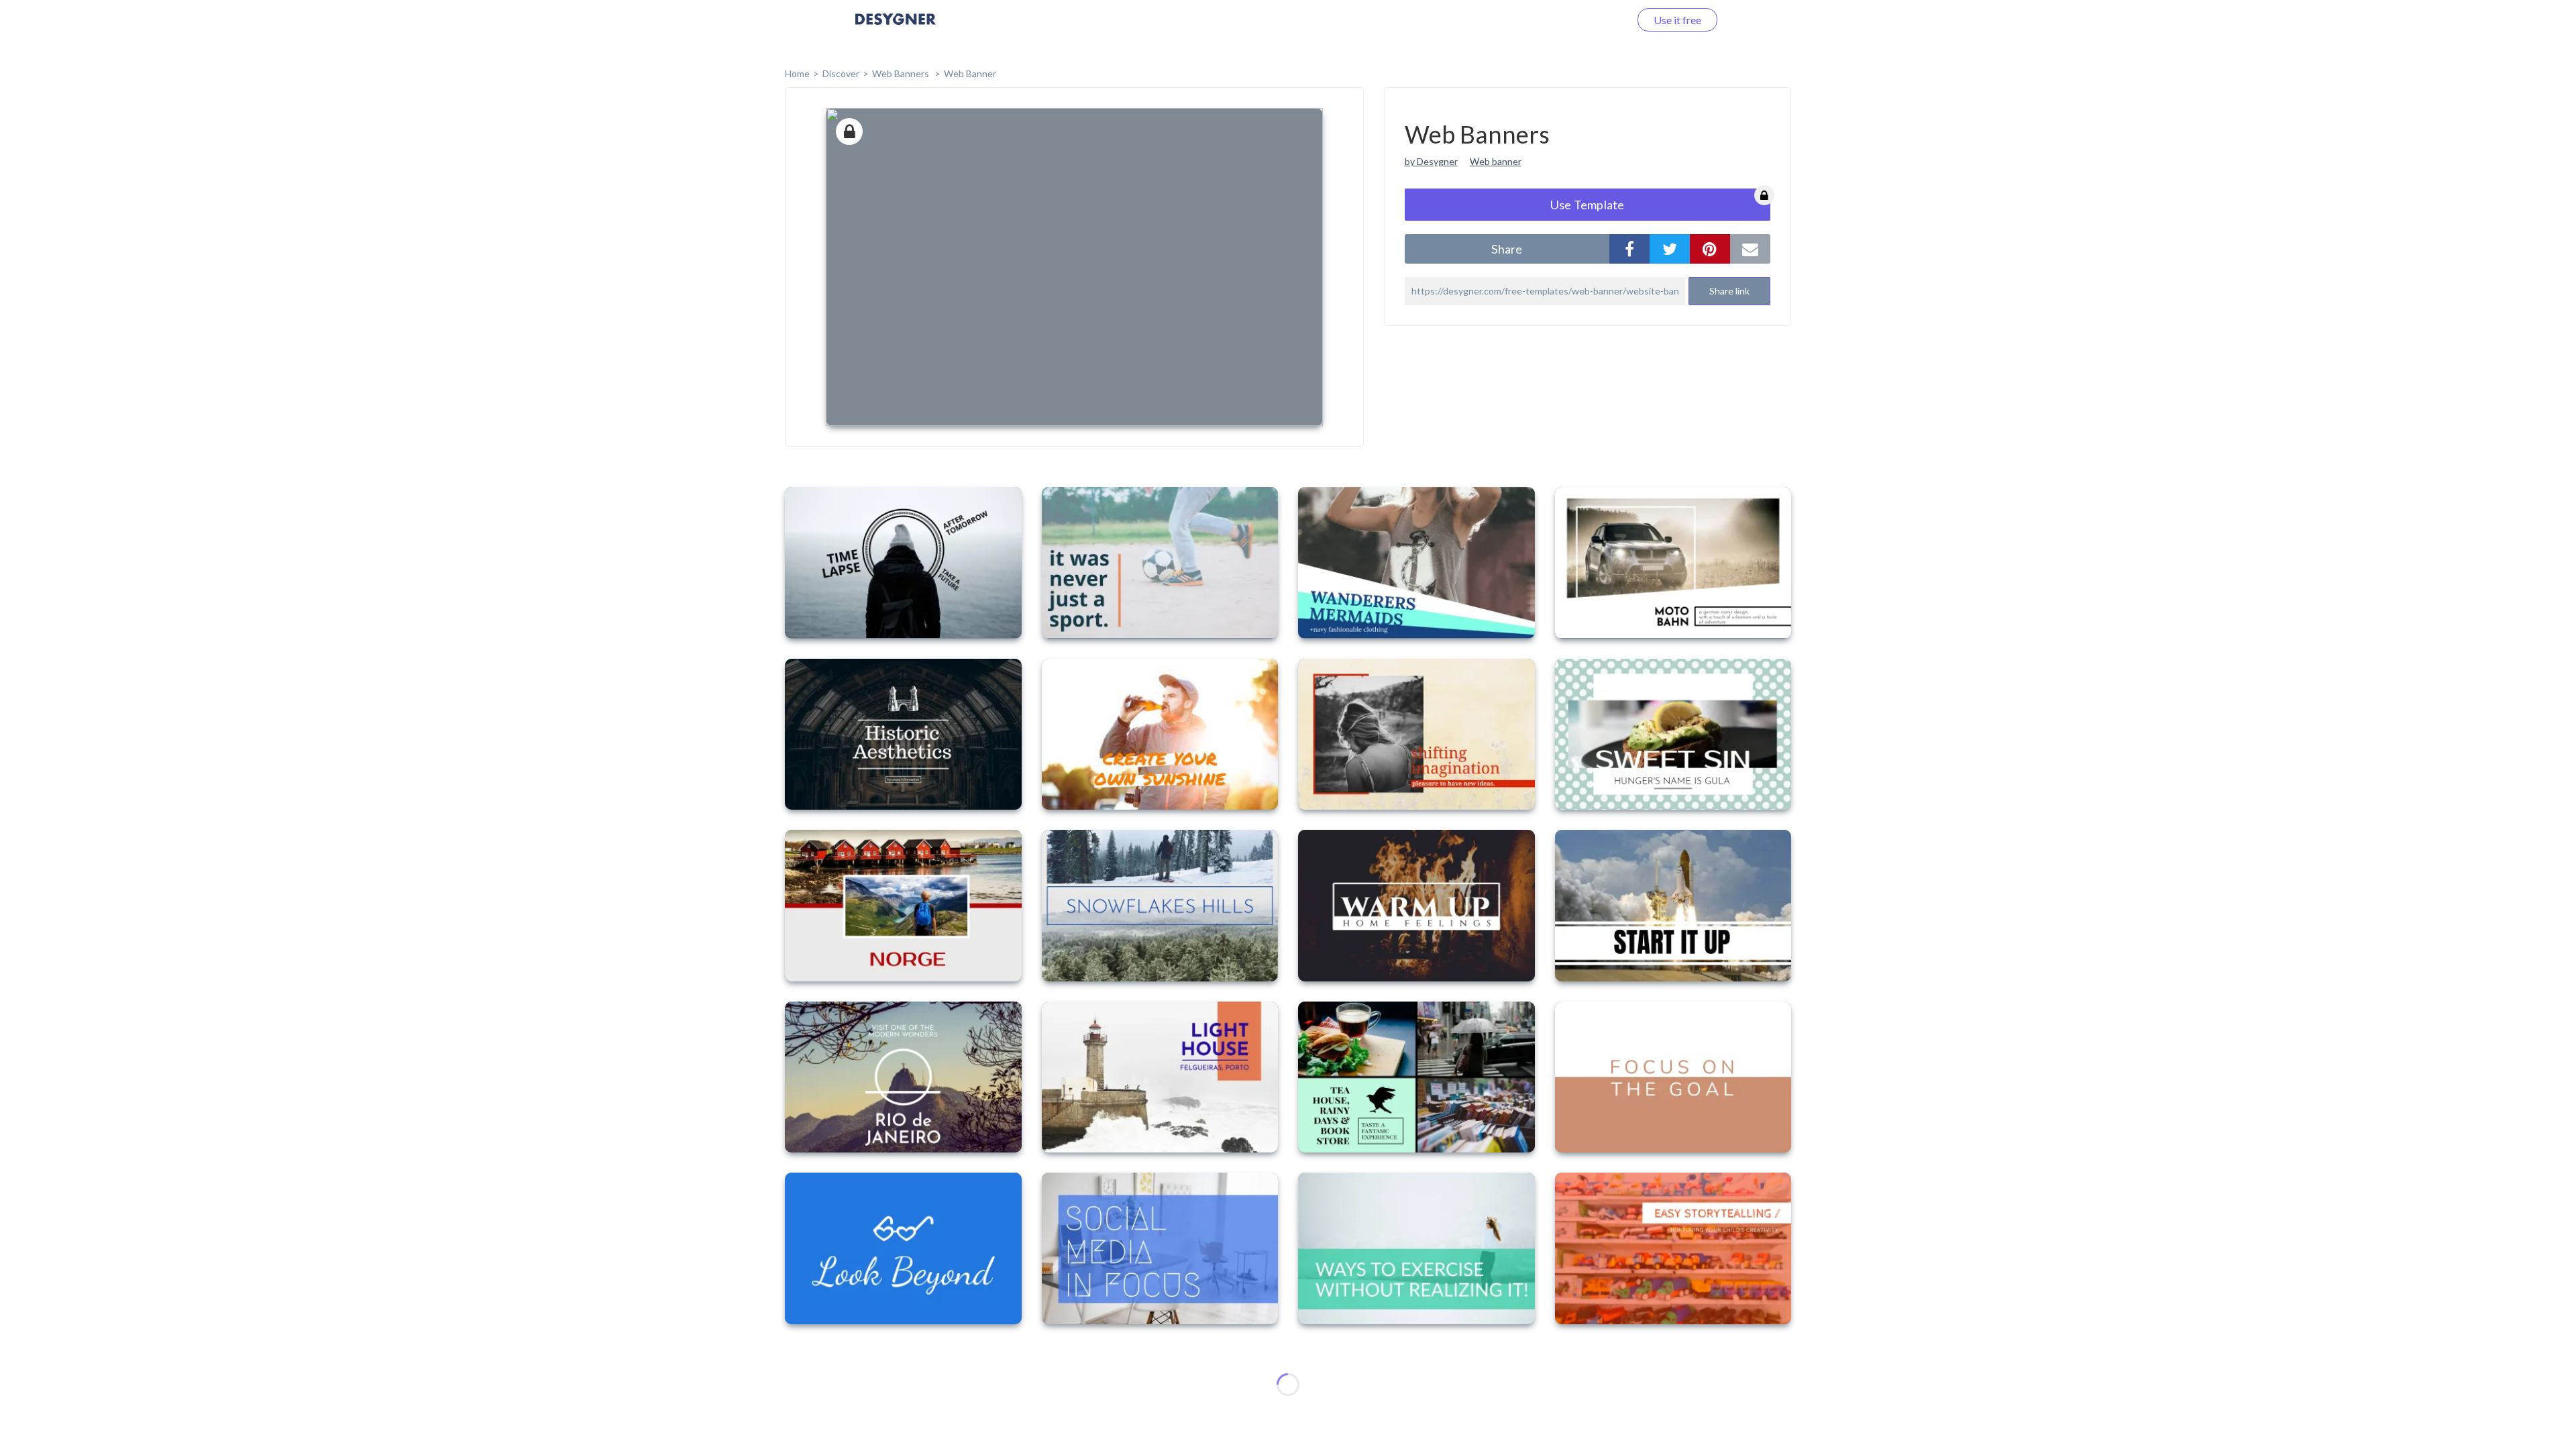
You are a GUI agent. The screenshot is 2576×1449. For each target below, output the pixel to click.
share (1507, 249)
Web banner (1496, 161)
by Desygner (1431, 161)
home (797, 73)
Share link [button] (1729, 291)
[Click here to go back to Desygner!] (896, 29)
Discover (841, 73)
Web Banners (902, 73)
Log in (1598, 20)
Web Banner (970, 73)
